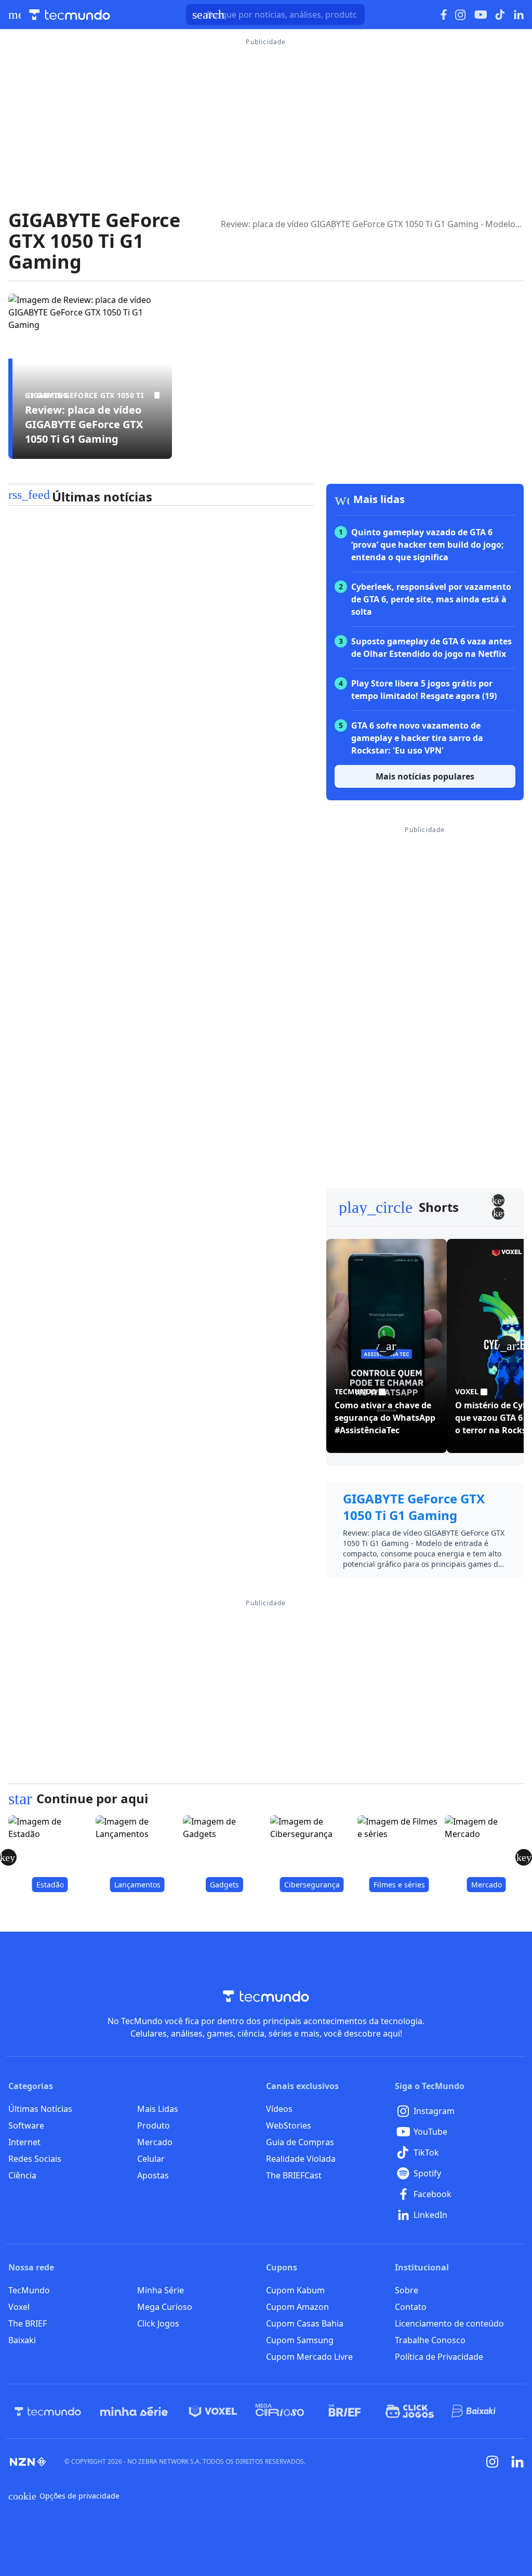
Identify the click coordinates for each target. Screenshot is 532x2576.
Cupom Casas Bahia (305, 2323)
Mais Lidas (158, 2109)
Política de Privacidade (439, 2357)
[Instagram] (493, 2462)
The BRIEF (28, 2323)
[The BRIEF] (345, 2411)
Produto (154, 2125)
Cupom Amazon (297, 2307)
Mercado (155, 2142)
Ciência (22, 2175)
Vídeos (279, 2109)
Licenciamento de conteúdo (449, 2323)
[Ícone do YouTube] (481, 15)
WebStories (289, 2125)
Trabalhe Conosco (430, 2340)
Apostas (153, 2175)
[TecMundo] (48, 2411)
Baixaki (22, 2340)
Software (26, 2125)
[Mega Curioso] (280, 2411)
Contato (411, 2307)
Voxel (19, 2307)
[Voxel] (213, 2411)
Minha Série (161, 2290)
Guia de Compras (300, 2142)
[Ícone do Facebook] (444, 15)
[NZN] (28, 2462)
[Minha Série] (134, 2411)
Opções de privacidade (64, 2496)
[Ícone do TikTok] (500, 15)
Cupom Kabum (295, 2290)
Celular (151, 2159)
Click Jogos (158, 2323)
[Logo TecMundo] (70, 15)
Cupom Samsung (300, 2340)
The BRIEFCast (294, 2175)
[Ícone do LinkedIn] (519, 15)
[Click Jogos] (410, 2411)
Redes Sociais (35, 2159)
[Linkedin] (517, 2462)
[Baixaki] (475, 2411)
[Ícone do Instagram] (461, 15)
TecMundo (29, 2290)
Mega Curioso (165, 2307)
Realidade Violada (301, 2159)
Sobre (407, 2290)
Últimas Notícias (40, 2109)
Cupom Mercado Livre (309, 2357)
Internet (24, 2142)
